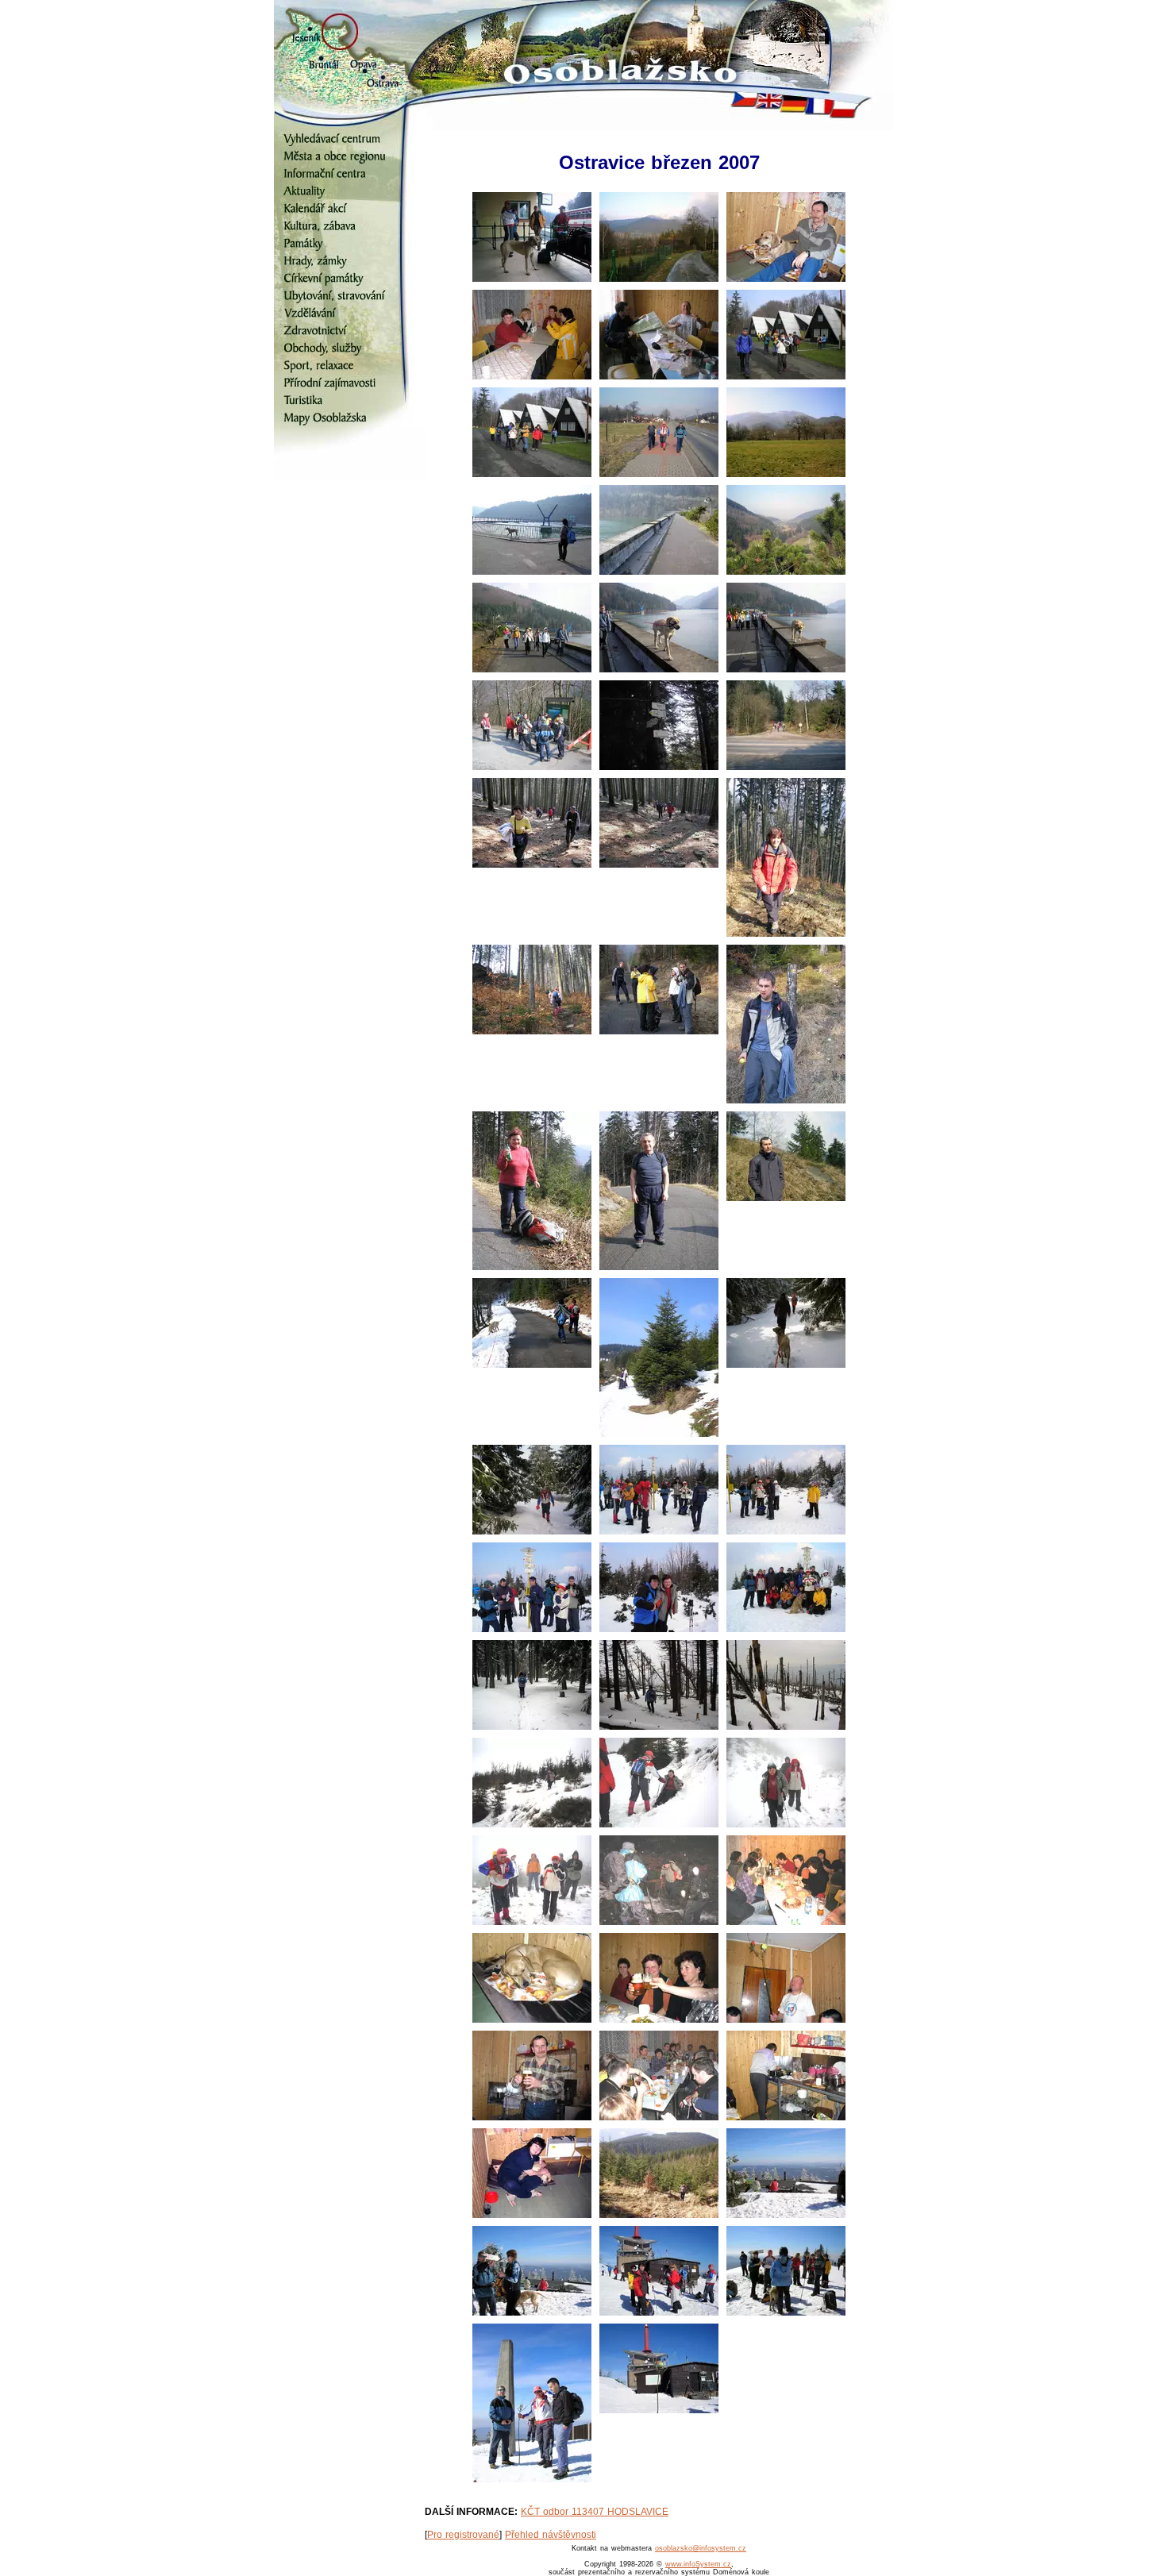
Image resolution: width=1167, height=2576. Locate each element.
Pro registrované (463, 2535)
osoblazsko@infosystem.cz (701, 2548)
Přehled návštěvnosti (551, 2535)
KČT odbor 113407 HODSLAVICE (595, 2512)
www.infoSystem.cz (698, 2564)
